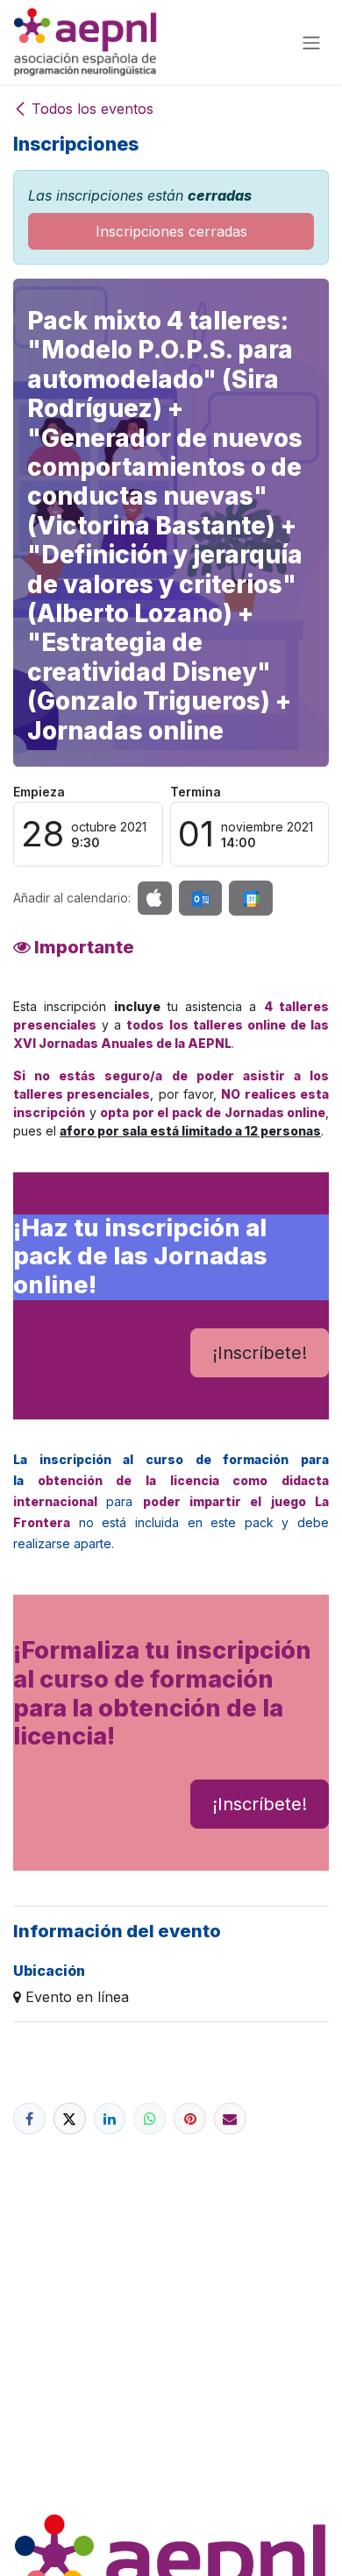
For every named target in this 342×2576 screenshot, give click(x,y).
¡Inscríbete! (260, 1353)
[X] (70, 2119)
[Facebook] (29, 2119)
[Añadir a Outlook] (200, 898)
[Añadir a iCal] (155, 898)
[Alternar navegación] (311, 42)
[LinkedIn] (110, 2119)
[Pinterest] (190, 2119)
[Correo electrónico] (230, 2119)
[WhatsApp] (150, 2119)
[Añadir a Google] (250, 898)
